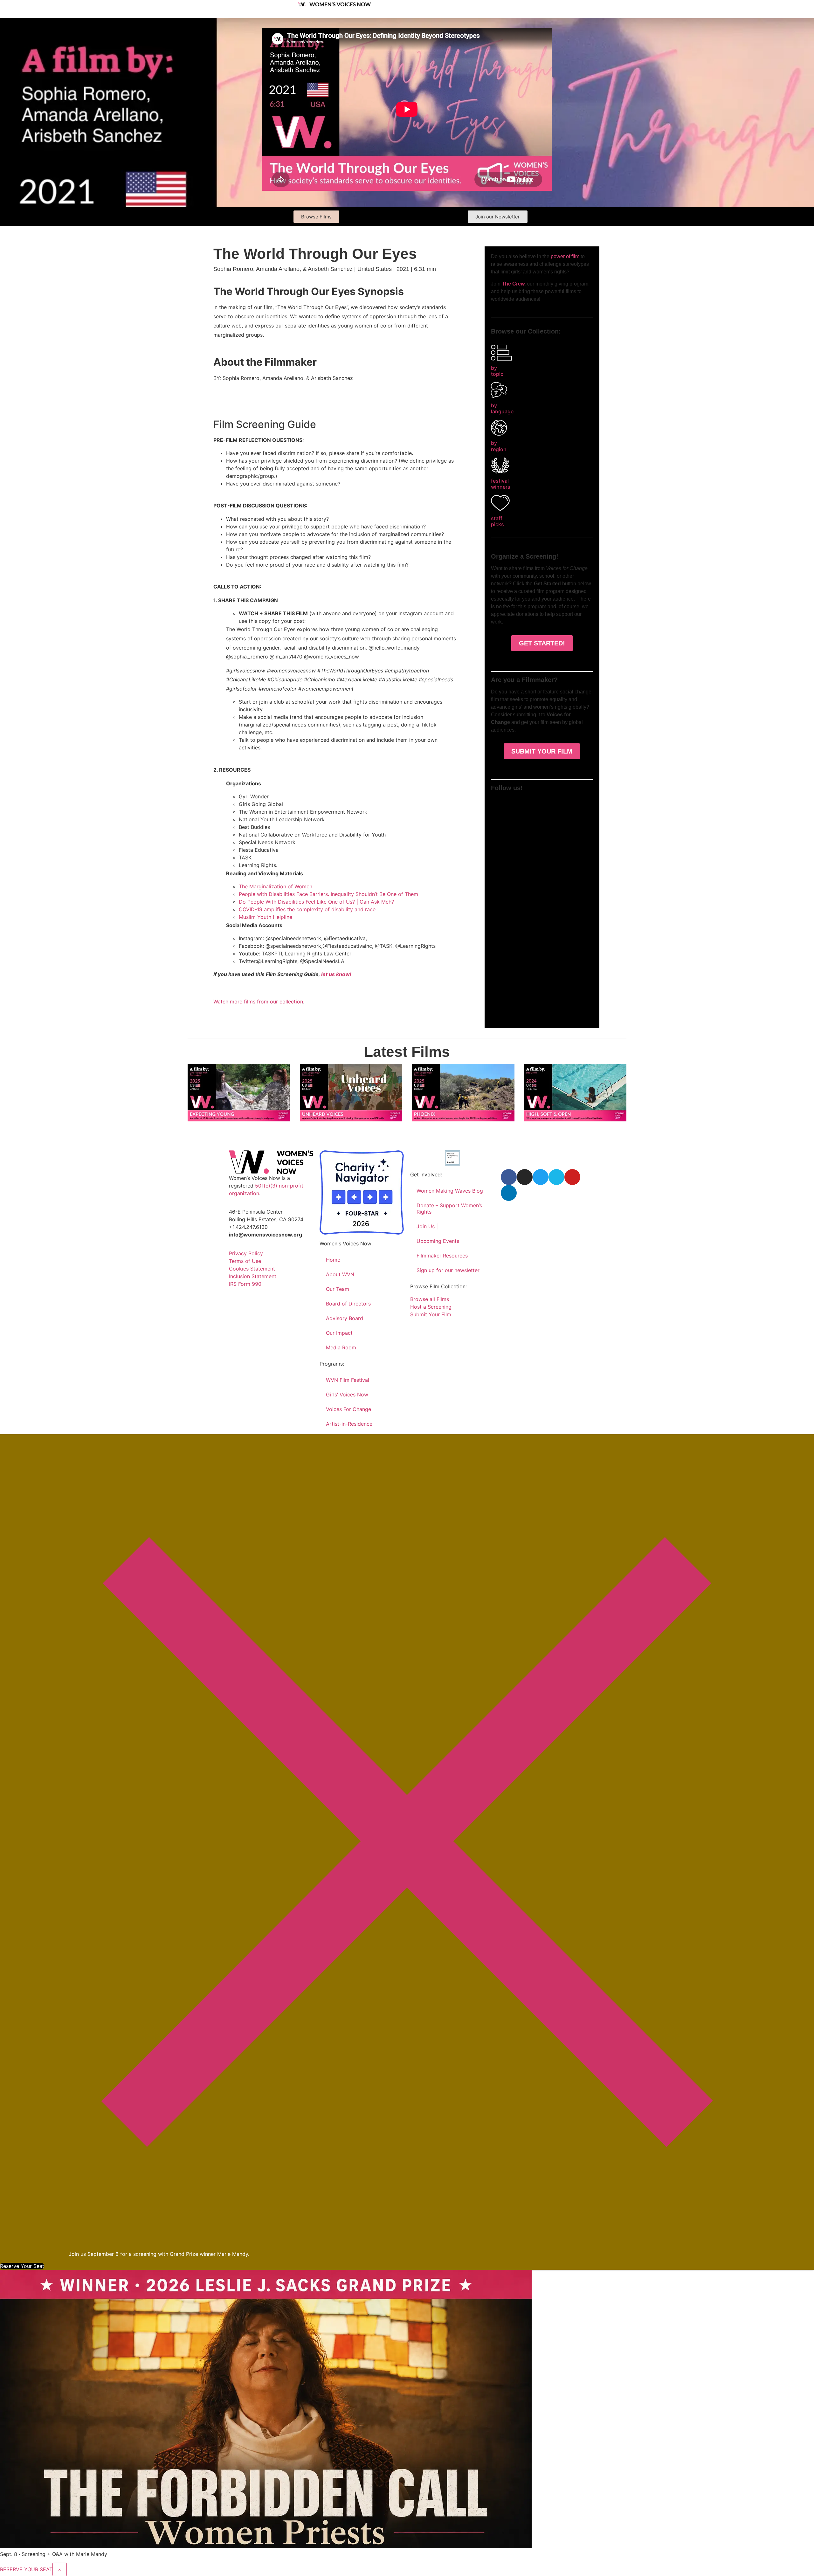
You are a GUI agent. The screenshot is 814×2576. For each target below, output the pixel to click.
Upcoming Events (438, 1241)
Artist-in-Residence (349, 1424)
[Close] (407, 2246)
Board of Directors (348, 1304)
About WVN (340, 1274)
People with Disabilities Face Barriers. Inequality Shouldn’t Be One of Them (328, 894)
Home (333, 1260)
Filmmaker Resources (442, 1256)
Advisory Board (345, 1318)
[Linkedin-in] (570, 803)
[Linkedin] (509, 1193)
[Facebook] (509, 1177)
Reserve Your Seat (22, 2266)
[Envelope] (584, 803)
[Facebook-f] (500, 803)
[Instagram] (514, 803)
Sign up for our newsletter (448, 1270)
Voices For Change (348, 1409)
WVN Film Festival (348, 1380)
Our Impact (339, 1333)
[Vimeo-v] (542, 803)
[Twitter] (528, 803)
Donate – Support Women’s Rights (449, 1209)
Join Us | (427, 1226)
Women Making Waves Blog (450, 1191)
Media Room (341, 1347)
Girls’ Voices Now (347, 1395)
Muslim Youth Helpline (266, 917)
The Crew (513, 284)
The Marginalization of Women (276, 886)
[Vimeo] (556, 1177)
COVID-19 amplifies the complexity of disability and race (307, 909)
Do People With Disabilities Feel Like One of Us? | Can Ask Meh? (316, 902)
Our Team (338, 1289)
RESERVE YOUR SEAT (26, 2569)
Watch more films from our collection (258, 1002)
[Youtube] (556, 803)
